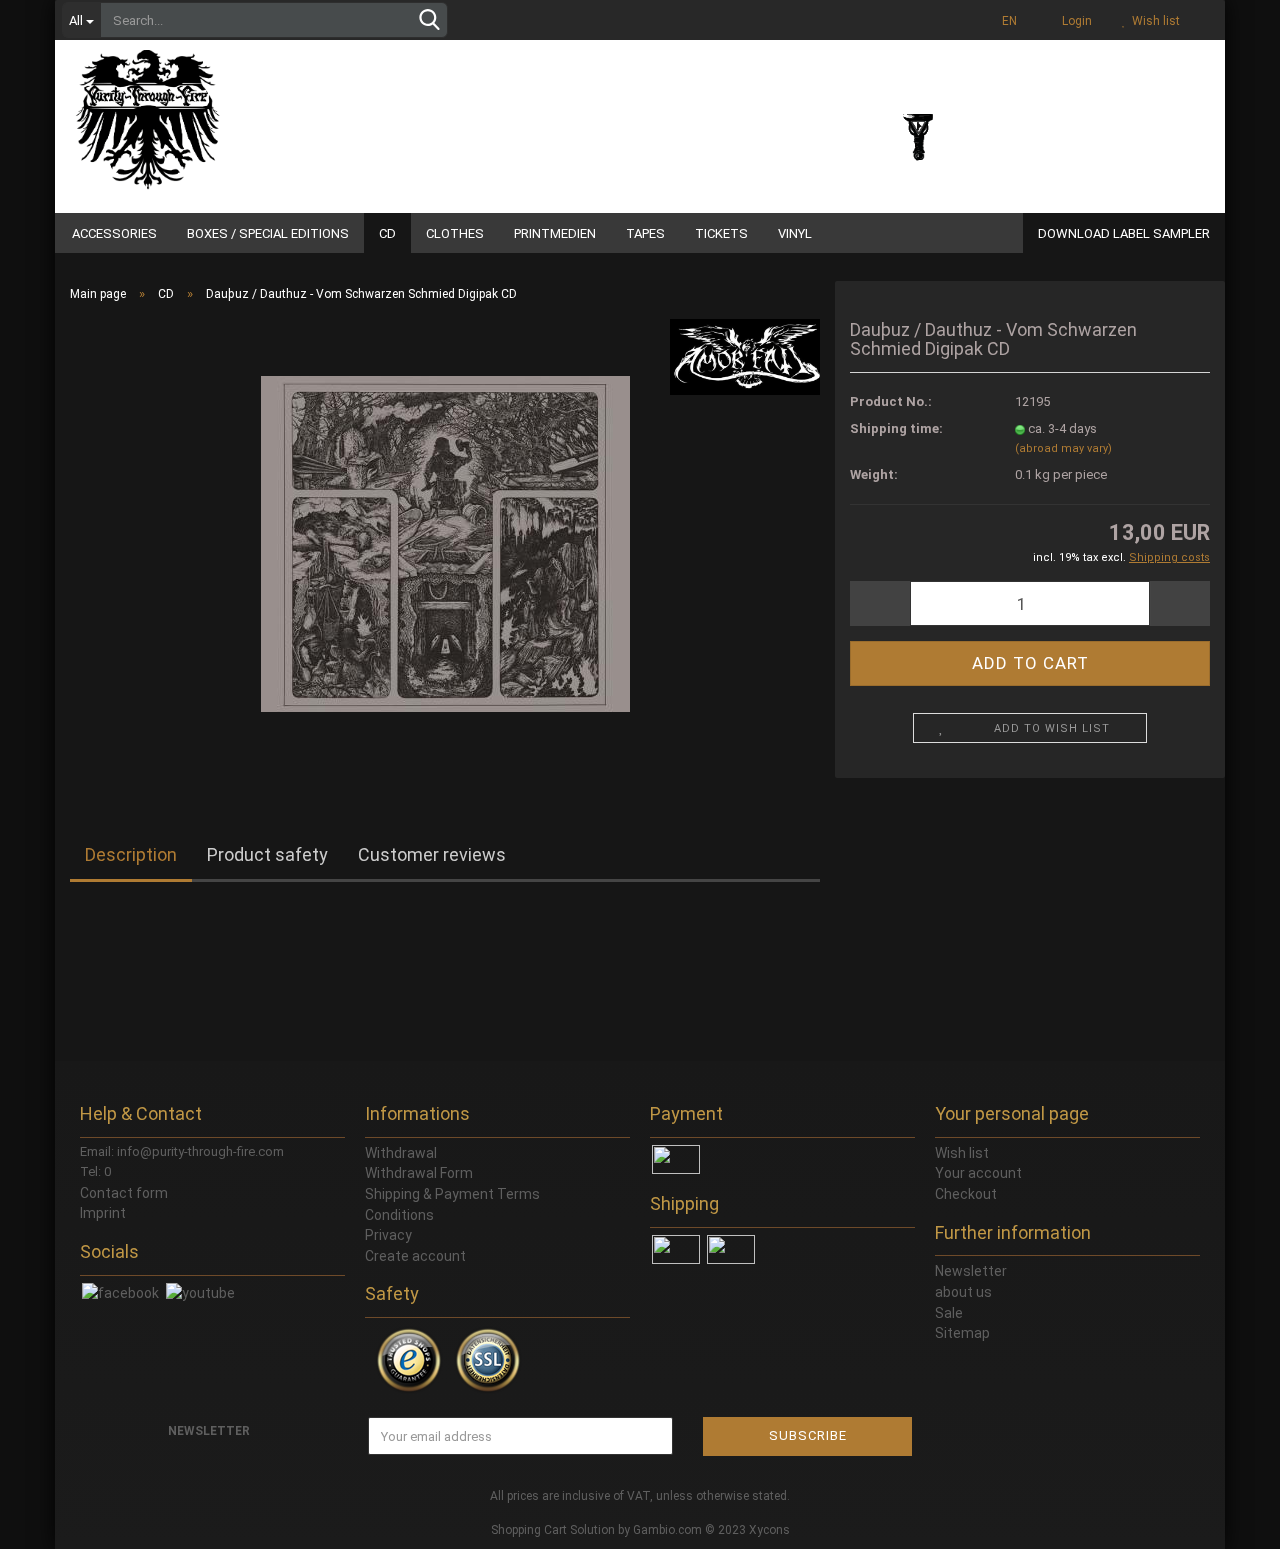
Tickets (721, 233)
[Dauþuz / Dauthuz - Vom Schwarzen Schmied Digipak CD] (445, 542)
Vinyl (795, 233)
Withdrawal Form (419, 1173)
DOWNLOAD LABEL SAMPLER (1124, 233)
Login (1074, 21)
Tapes (645, 233)
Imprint (103, 1213)
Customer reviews (432, 854)
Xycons (769, 1530)
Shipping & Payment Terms (452, 1194)
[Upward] (1225, 1519)
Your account (978, 1173)
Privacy (388, 1235)
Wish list (1153, 21)
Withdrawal (401, 1153)
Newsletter (971, 1271)
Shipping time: (896, 428)
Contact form (124, 1193)
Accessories (114, 233)
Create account (415, 1256)
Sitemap (962, 1333)
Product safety (267, 854)
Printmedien (555, 233)
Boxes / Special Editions (268, 233)
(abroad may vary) (1063, 448)
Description (131, 854)
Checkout (966, 1194)
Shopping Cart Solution (553, 1530)
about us (963, 1292)
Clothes (455, 233)
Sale (949, 1313)
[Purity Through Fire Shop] (225, 110)
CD (387, 233)
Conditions (399, 1215)
